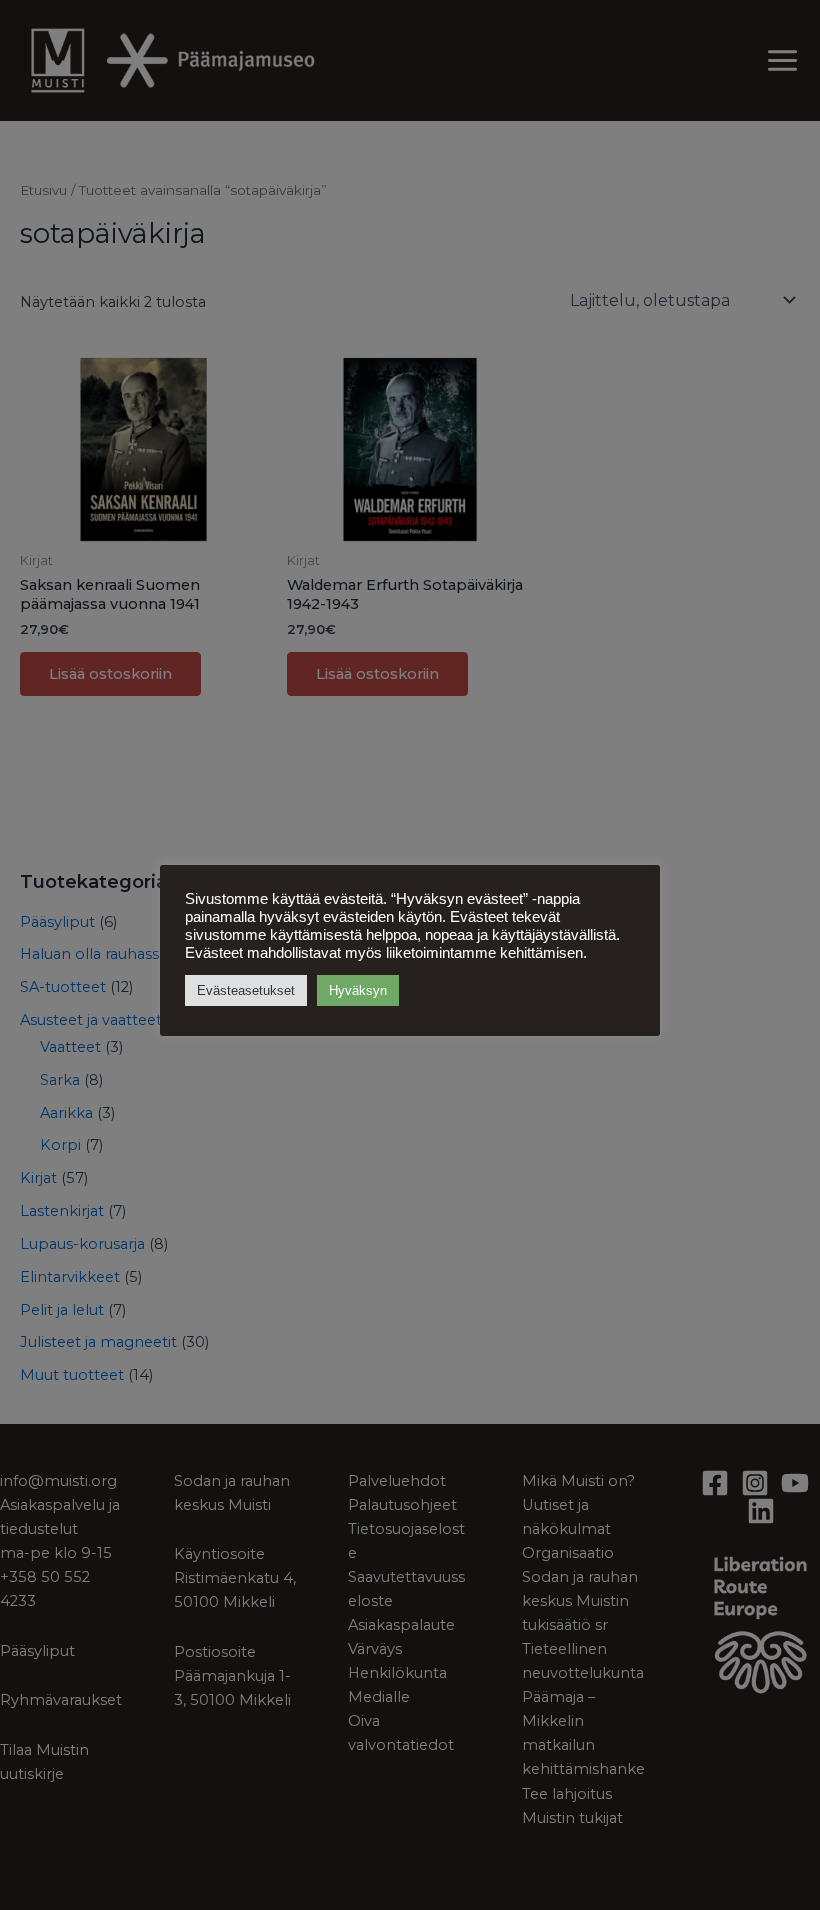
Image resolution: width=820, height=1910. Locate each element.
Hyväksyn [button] (358, 990)
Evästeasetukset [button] (246, 990)
